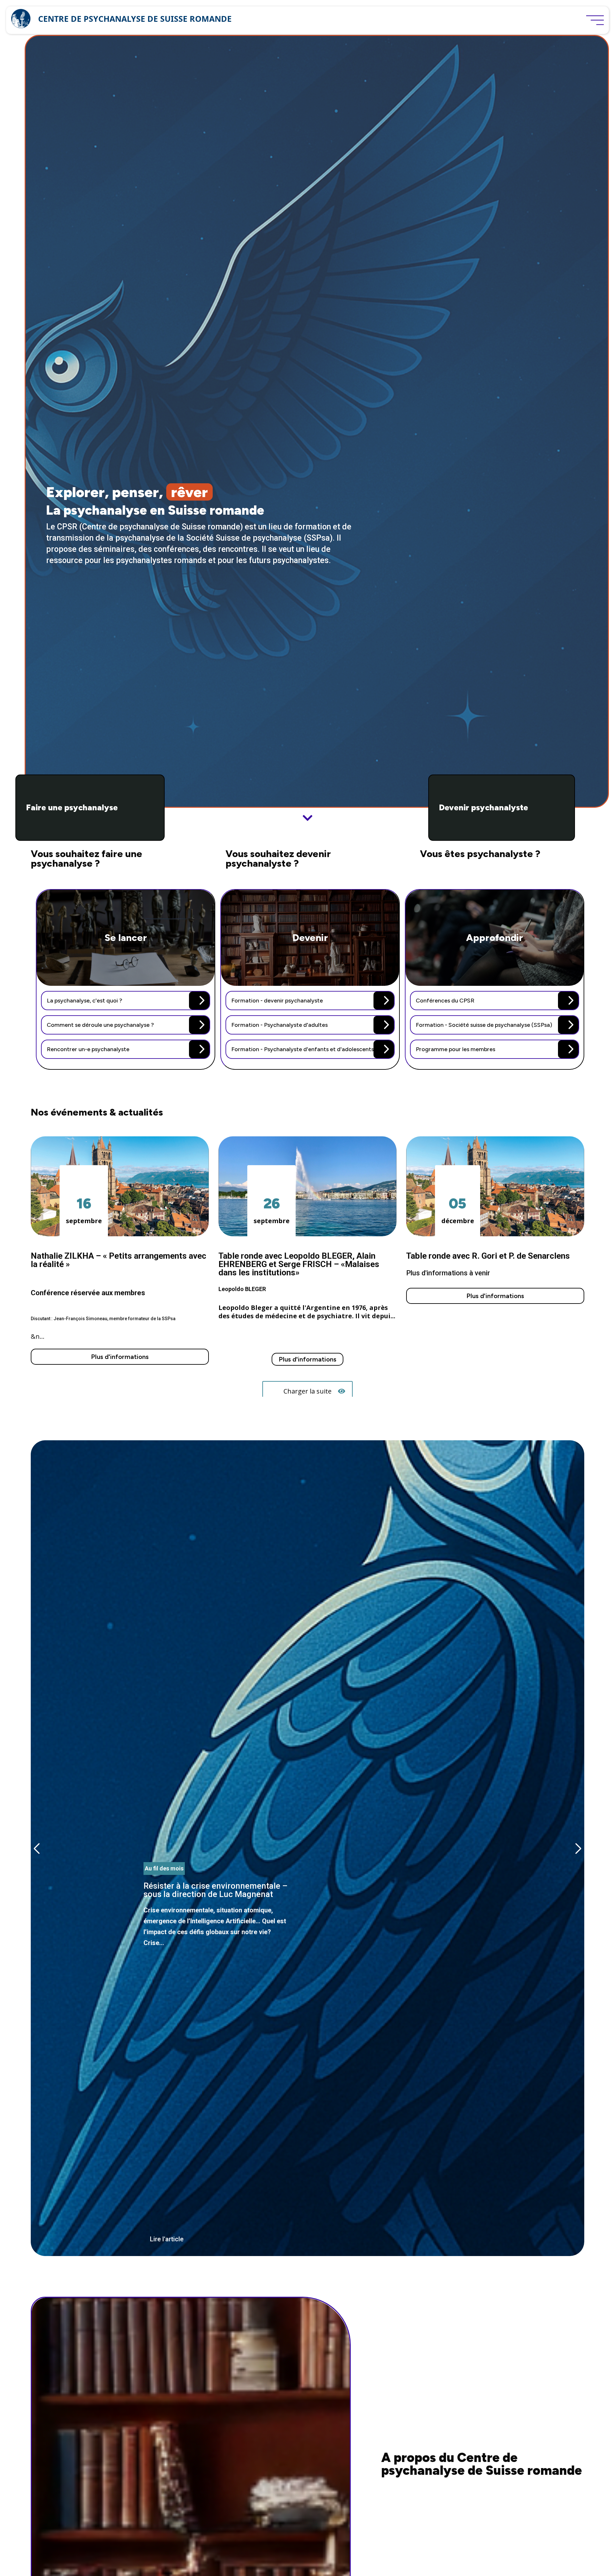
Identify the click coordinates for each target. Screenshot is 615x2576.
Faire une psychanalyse (72, 808)
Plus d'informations (120, 1357)
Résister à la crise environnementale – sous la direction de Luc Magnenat (217, 2054)
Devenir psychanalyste (484, 808)
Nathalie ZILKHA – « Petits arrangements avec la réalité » (119, 1260)
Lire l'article (167, 2239)
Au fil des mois (164, 1868)
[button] (578, 1848)
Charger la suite (307, 1391)
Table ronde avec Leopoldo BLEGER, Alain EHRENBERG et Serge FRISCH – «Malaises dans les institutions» (299, 1264)
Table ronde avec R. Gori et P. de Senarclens (488, 1256)
